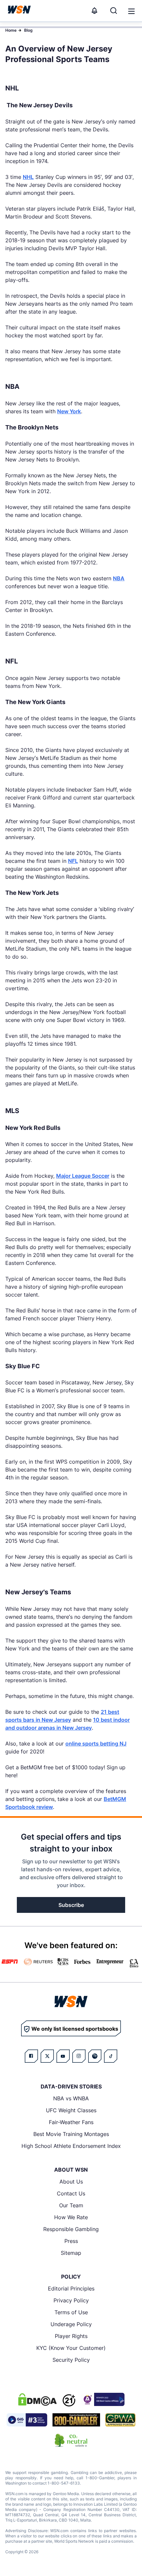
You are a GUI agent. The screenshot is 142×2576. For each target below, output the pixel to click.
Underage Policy (71, 2324)
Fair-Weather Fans (71, 2122)
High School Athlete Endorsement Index (71, 2146)
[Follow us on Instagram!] (79, 2056)
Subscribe (71, 1905)
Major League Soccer (83, 1176)
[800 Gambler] (76, 2420)
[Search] (114, 11)
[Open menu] (131, 11)
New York (69, 411)
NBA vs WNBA (71, 2098)
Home (11, 30)
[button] (131, 11)
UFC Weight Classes (71, 2110)
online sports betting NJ (96, 1744)
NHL (28, 177)
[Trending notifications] (94, 11)
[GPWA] (120, 2420)
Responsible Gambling (71, 2229)
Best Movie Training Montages (71, 2134)
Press (71, 2241)
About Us (71, 2182)
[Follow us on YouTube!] (63, 2056)
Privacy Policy (71, 2300)
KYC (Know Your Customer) (71, 2348)
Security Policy (71, 2360)
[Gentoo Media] (27, 2420)
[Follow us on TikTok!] (111, 2056)
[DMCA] (37, 2399)
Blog (28, 30)
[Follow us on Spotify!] (95, 2056)
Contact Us (71, 2193)
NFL (73, 861)
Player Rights (71, 2336)
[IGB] (103, 2399)
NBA (119, 578)
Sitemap (71, 2253)
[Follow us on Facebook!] (31, 2056)
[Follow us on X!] (47, 2056)
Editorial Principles (71, 2288)
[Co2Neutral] (71, 2440)
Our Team (71, 2205)
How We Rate (71, 2217)
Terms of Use (71, 2312)
